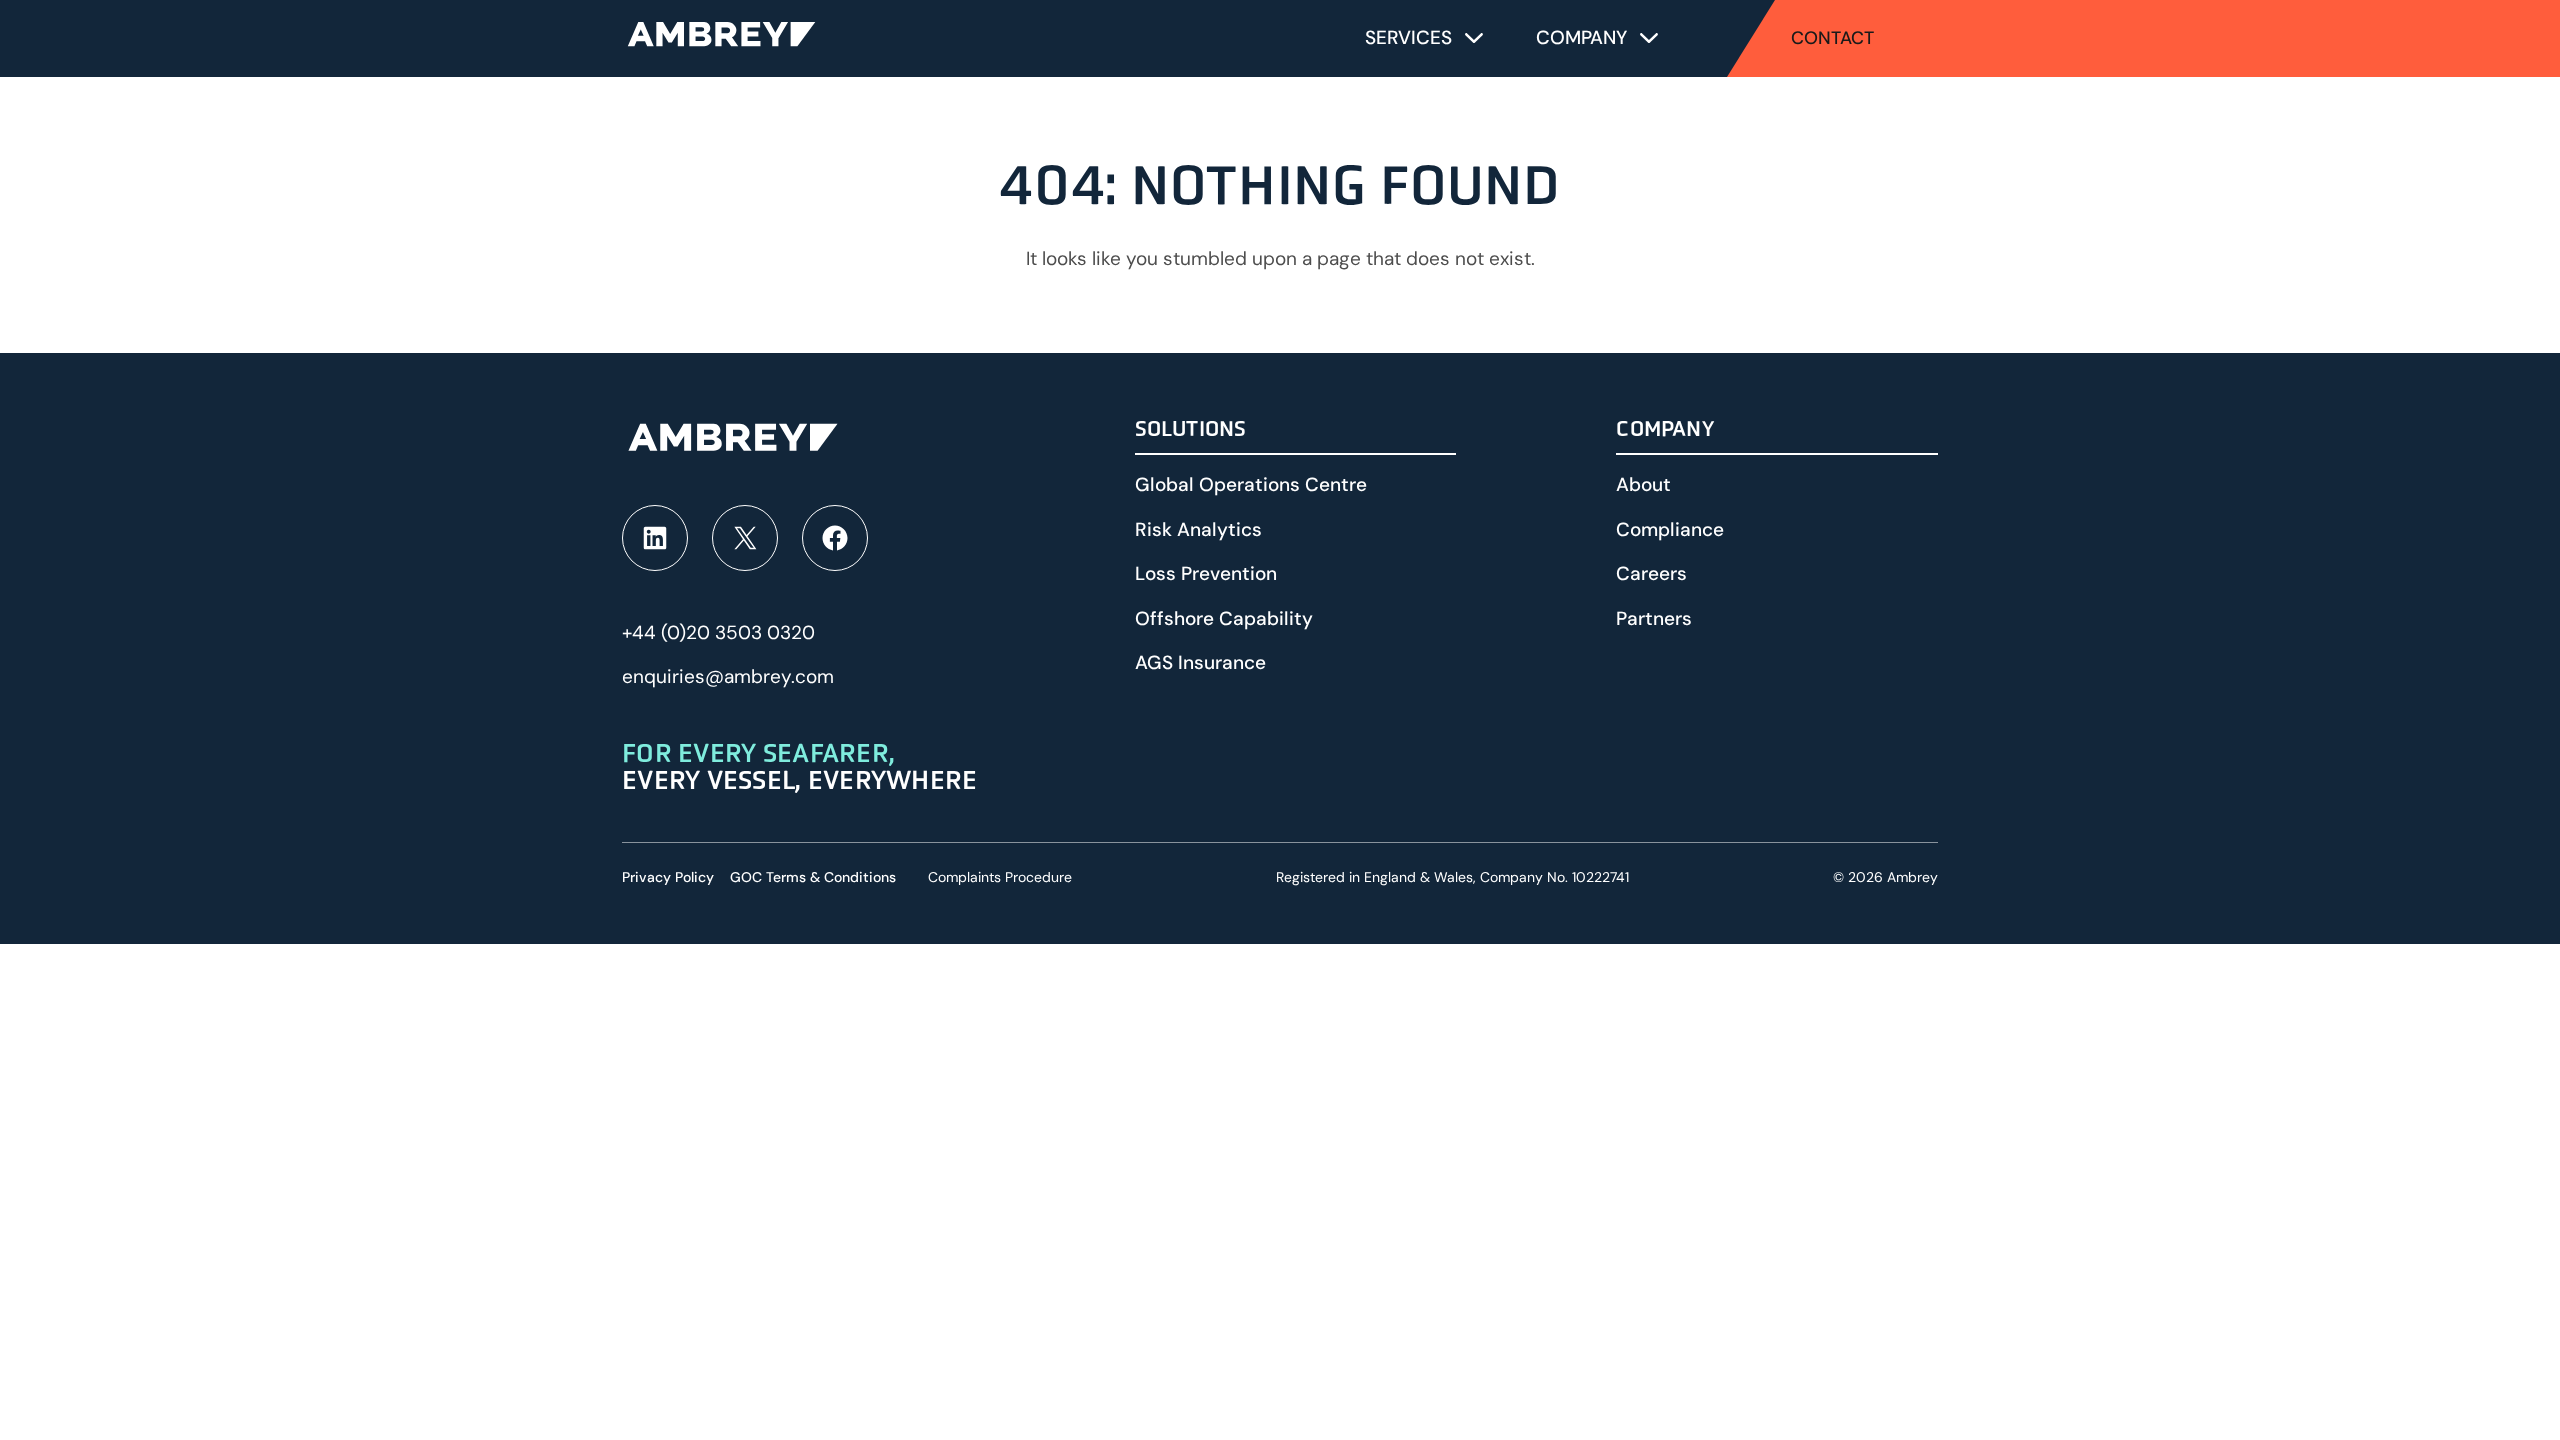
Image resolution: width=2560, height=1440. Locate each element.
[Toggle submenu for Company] (1649, 38)
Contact (1832, 38)
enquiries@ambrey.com (728, 676)
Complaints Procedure (1000, 877)
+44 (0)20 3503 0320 (718, 632)
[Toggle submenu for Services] (1474, 38)
